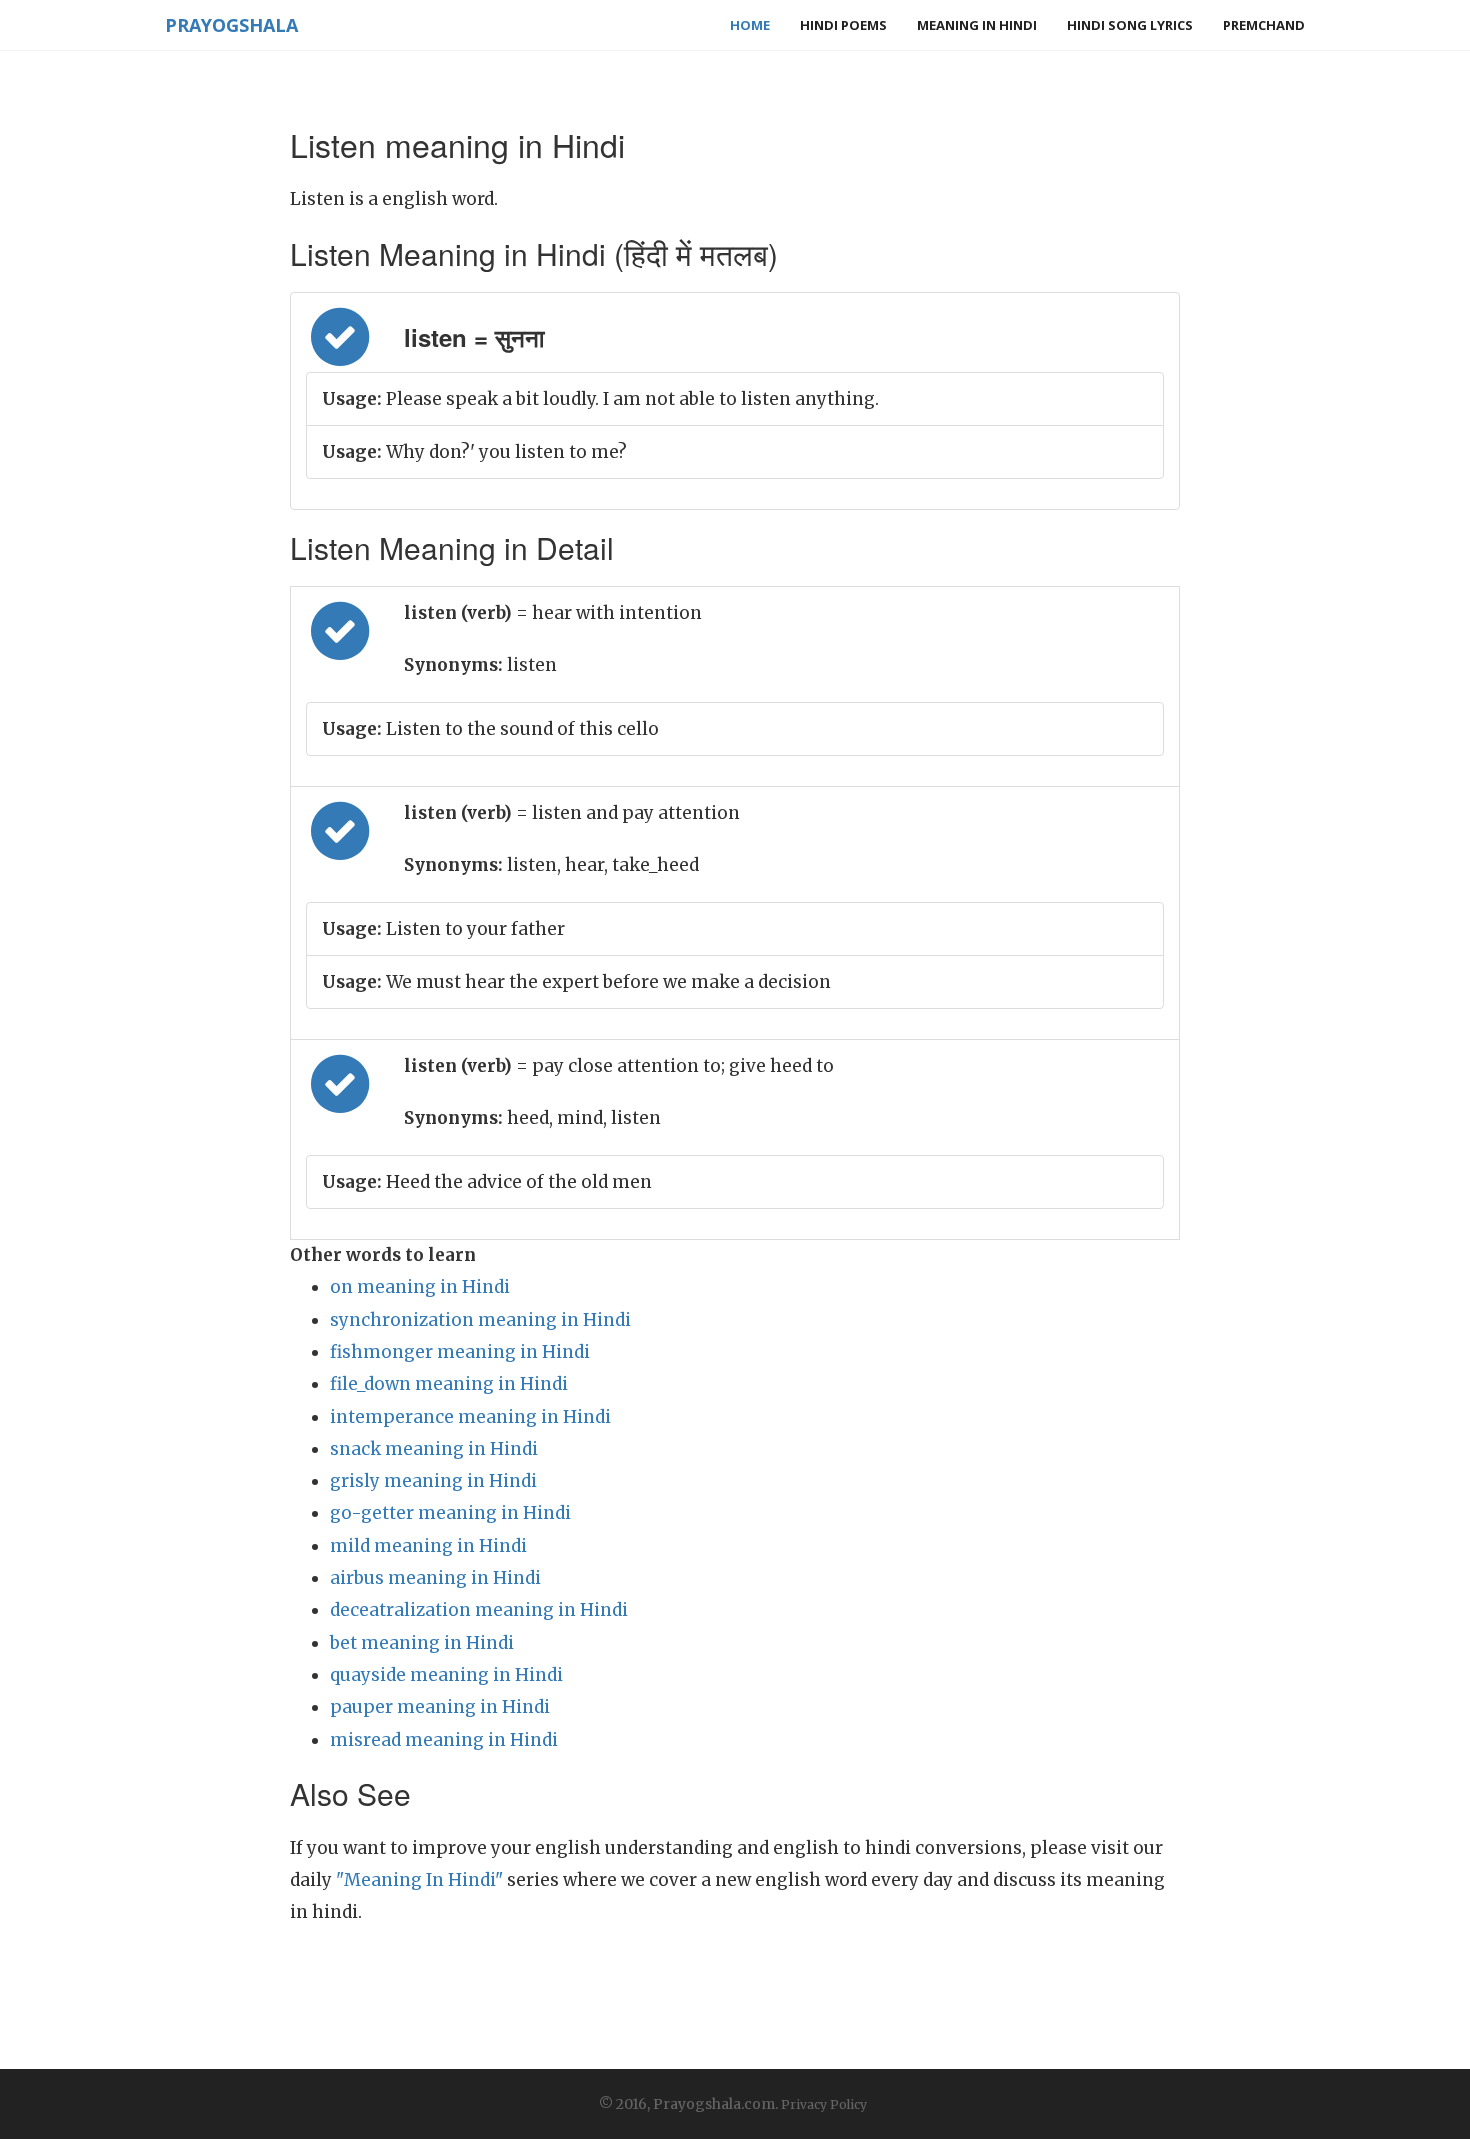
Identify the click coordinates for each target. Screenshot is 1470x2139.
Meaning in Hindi (977, 25)
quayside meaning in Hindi (446, 1675)
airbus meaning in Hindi (435, 1578)
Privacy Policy (824, 2104)
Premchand (1264, 25)
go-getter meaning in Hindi (450, 1513)
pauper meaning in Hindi (440, 1707)
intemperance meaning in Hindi (470, 1417)
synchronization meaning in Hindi (480, 1320)
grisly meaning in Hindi (433, 1481)
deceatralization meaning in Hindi (479, 1610)
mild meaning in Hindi (428, 1546)
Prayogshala (231, 25)
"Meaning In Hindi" (419, 1880)
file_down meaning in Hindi (449, 1384)
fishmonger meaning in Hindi (460, 1352)
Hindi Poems (843, 25)
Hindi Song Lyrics (1130, 25)
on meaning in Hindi (420, 1287)
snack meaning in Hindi (434, 1449)
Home (750, 25)
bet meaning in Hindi (422, 1643)
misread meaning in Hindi (444, 1740)
